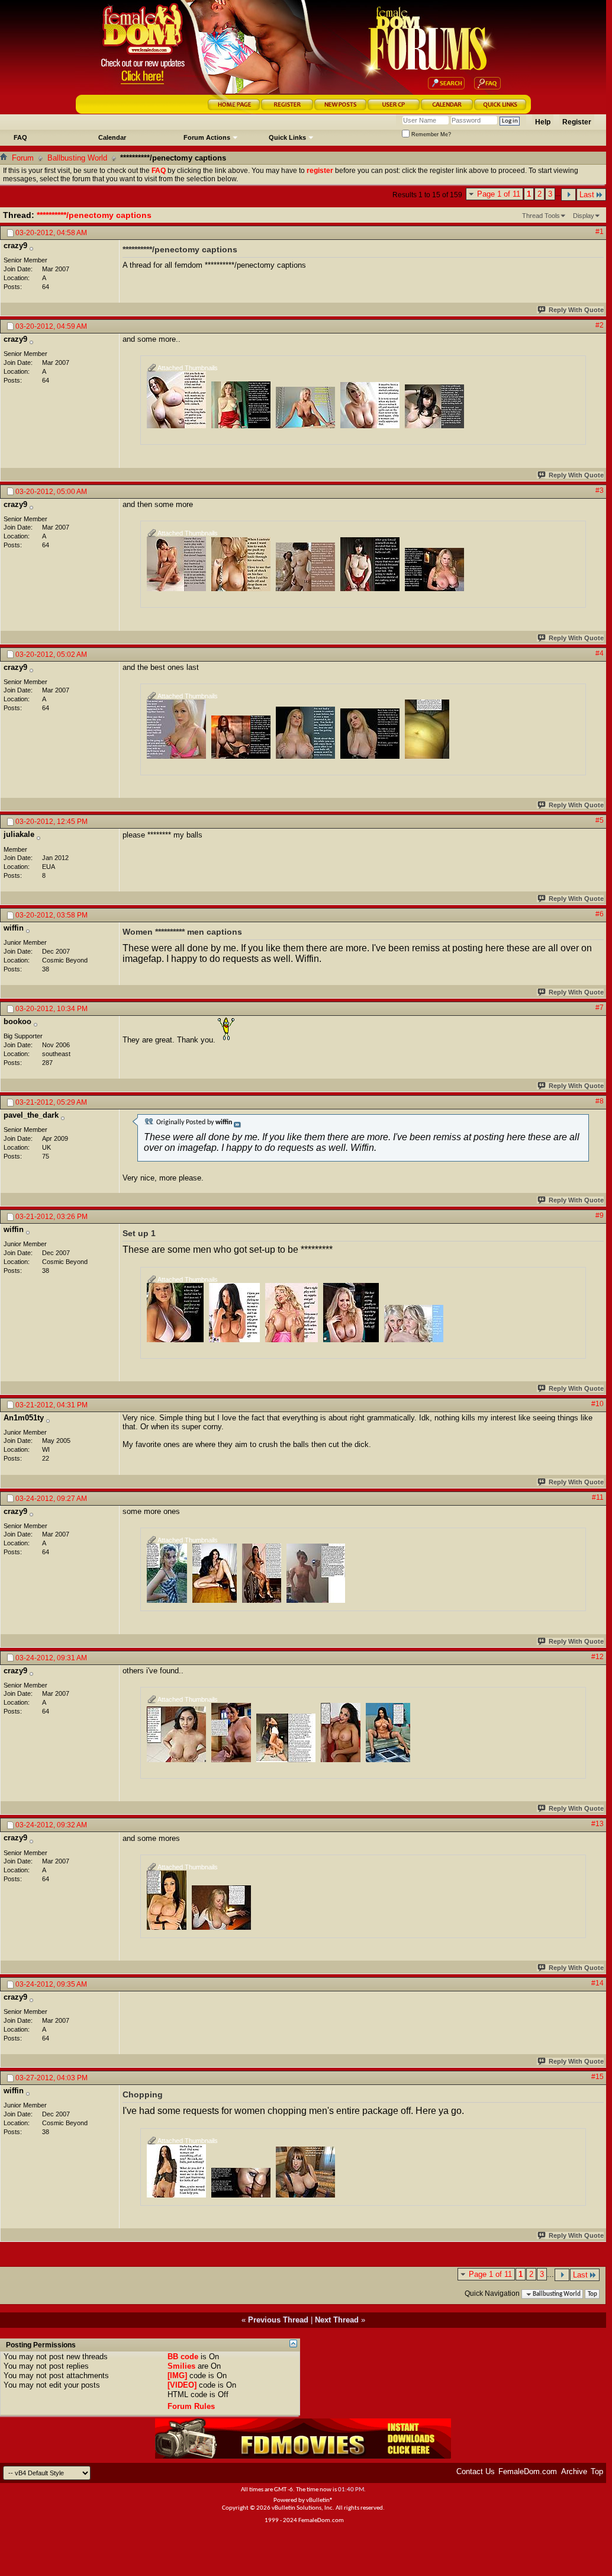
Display (584, 216)
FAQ (20, 137)
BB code (183, 2357)
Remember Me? (430, 134)
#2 (600, 325)
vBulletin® (320, 2500)
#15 (597, 2077)
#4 (600, 653)
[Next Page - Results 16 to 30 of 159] (568, 195)
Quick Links (287, 137)
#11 (598, 1497)
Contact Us (476, 2471)
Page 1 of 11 (499, 194)
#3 (600, 490)
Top (592, 2294)
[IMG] (177, 2375)
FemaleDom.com (528, 2471)
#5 (600, 820)
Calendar (112, 137)
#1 (600, 232)
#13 (597, 1824)
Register (577, 122)
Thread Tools (541, 216)
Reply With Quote (576, 310)
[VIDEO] (182, 2385)
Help (543, 122)
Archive (574, 2471)
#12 (597, 1657)
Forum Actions (207, 137)
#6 (600, 914)
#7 (600, 1008)
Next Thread (337, 2320)
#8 (600, 1101)
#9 (600, 1215)
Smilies (181, 2366)
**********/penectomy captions (94, 215)
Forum (23, 158)
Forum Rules (191, 2406)
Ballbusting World (77, 158)
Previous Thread (278, 2320)
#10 (597, 1404)
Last (587, 195)
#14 (597, 1983)
